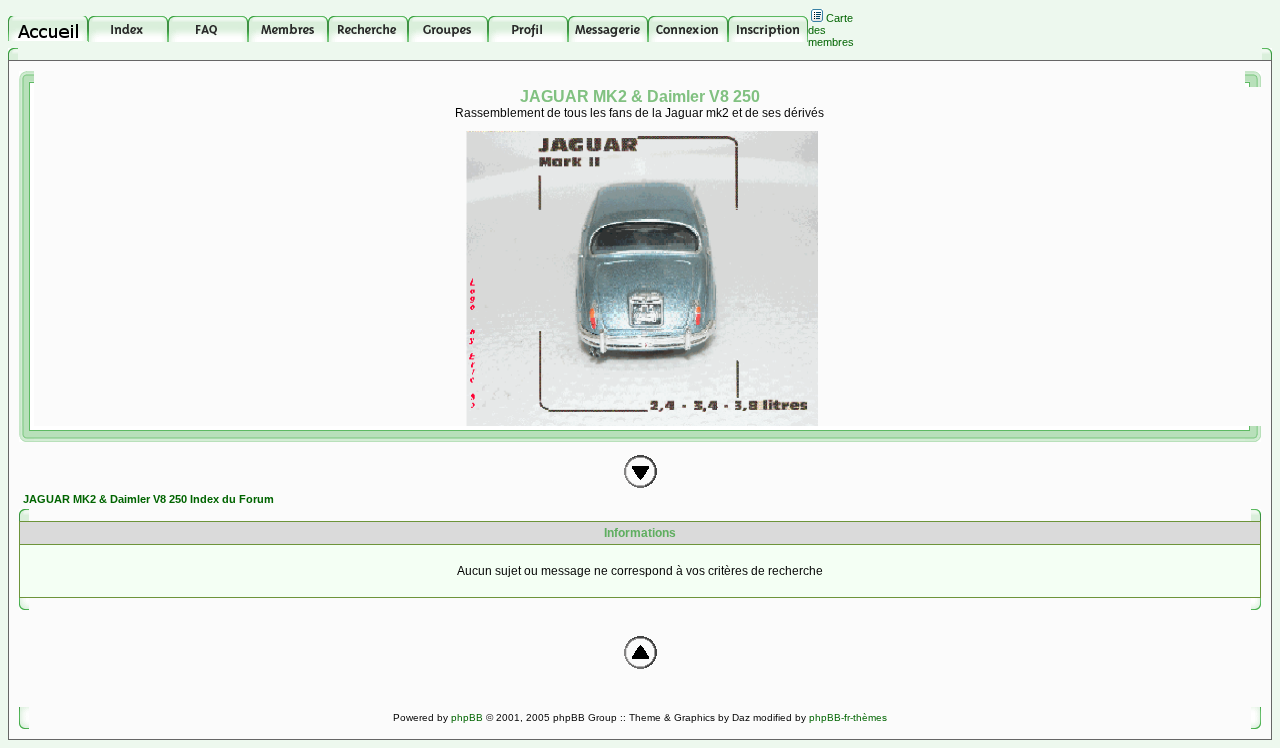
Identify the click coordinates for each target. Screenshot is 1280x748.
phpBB (467, 717)
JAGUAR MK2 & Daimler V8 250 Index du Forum (148, 499)
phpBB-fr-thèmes (848, 717)
